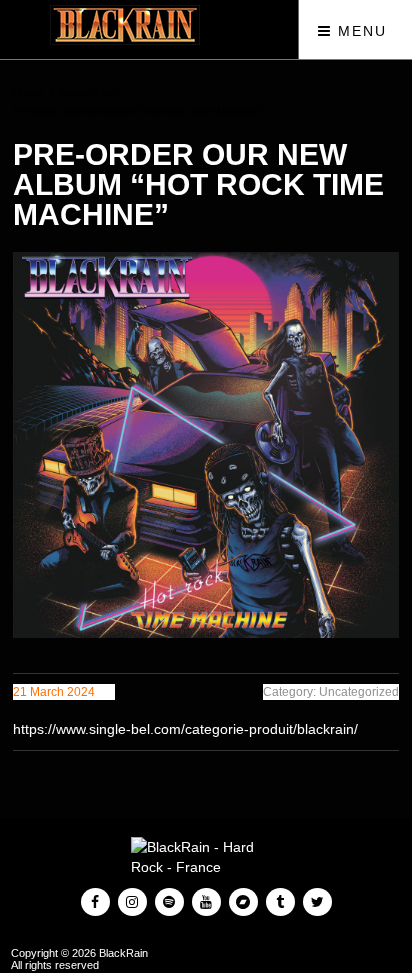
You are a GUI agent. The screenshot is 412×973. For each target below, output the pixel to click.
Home (27, 93)
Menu (359, 31)
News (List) (89, 93)
